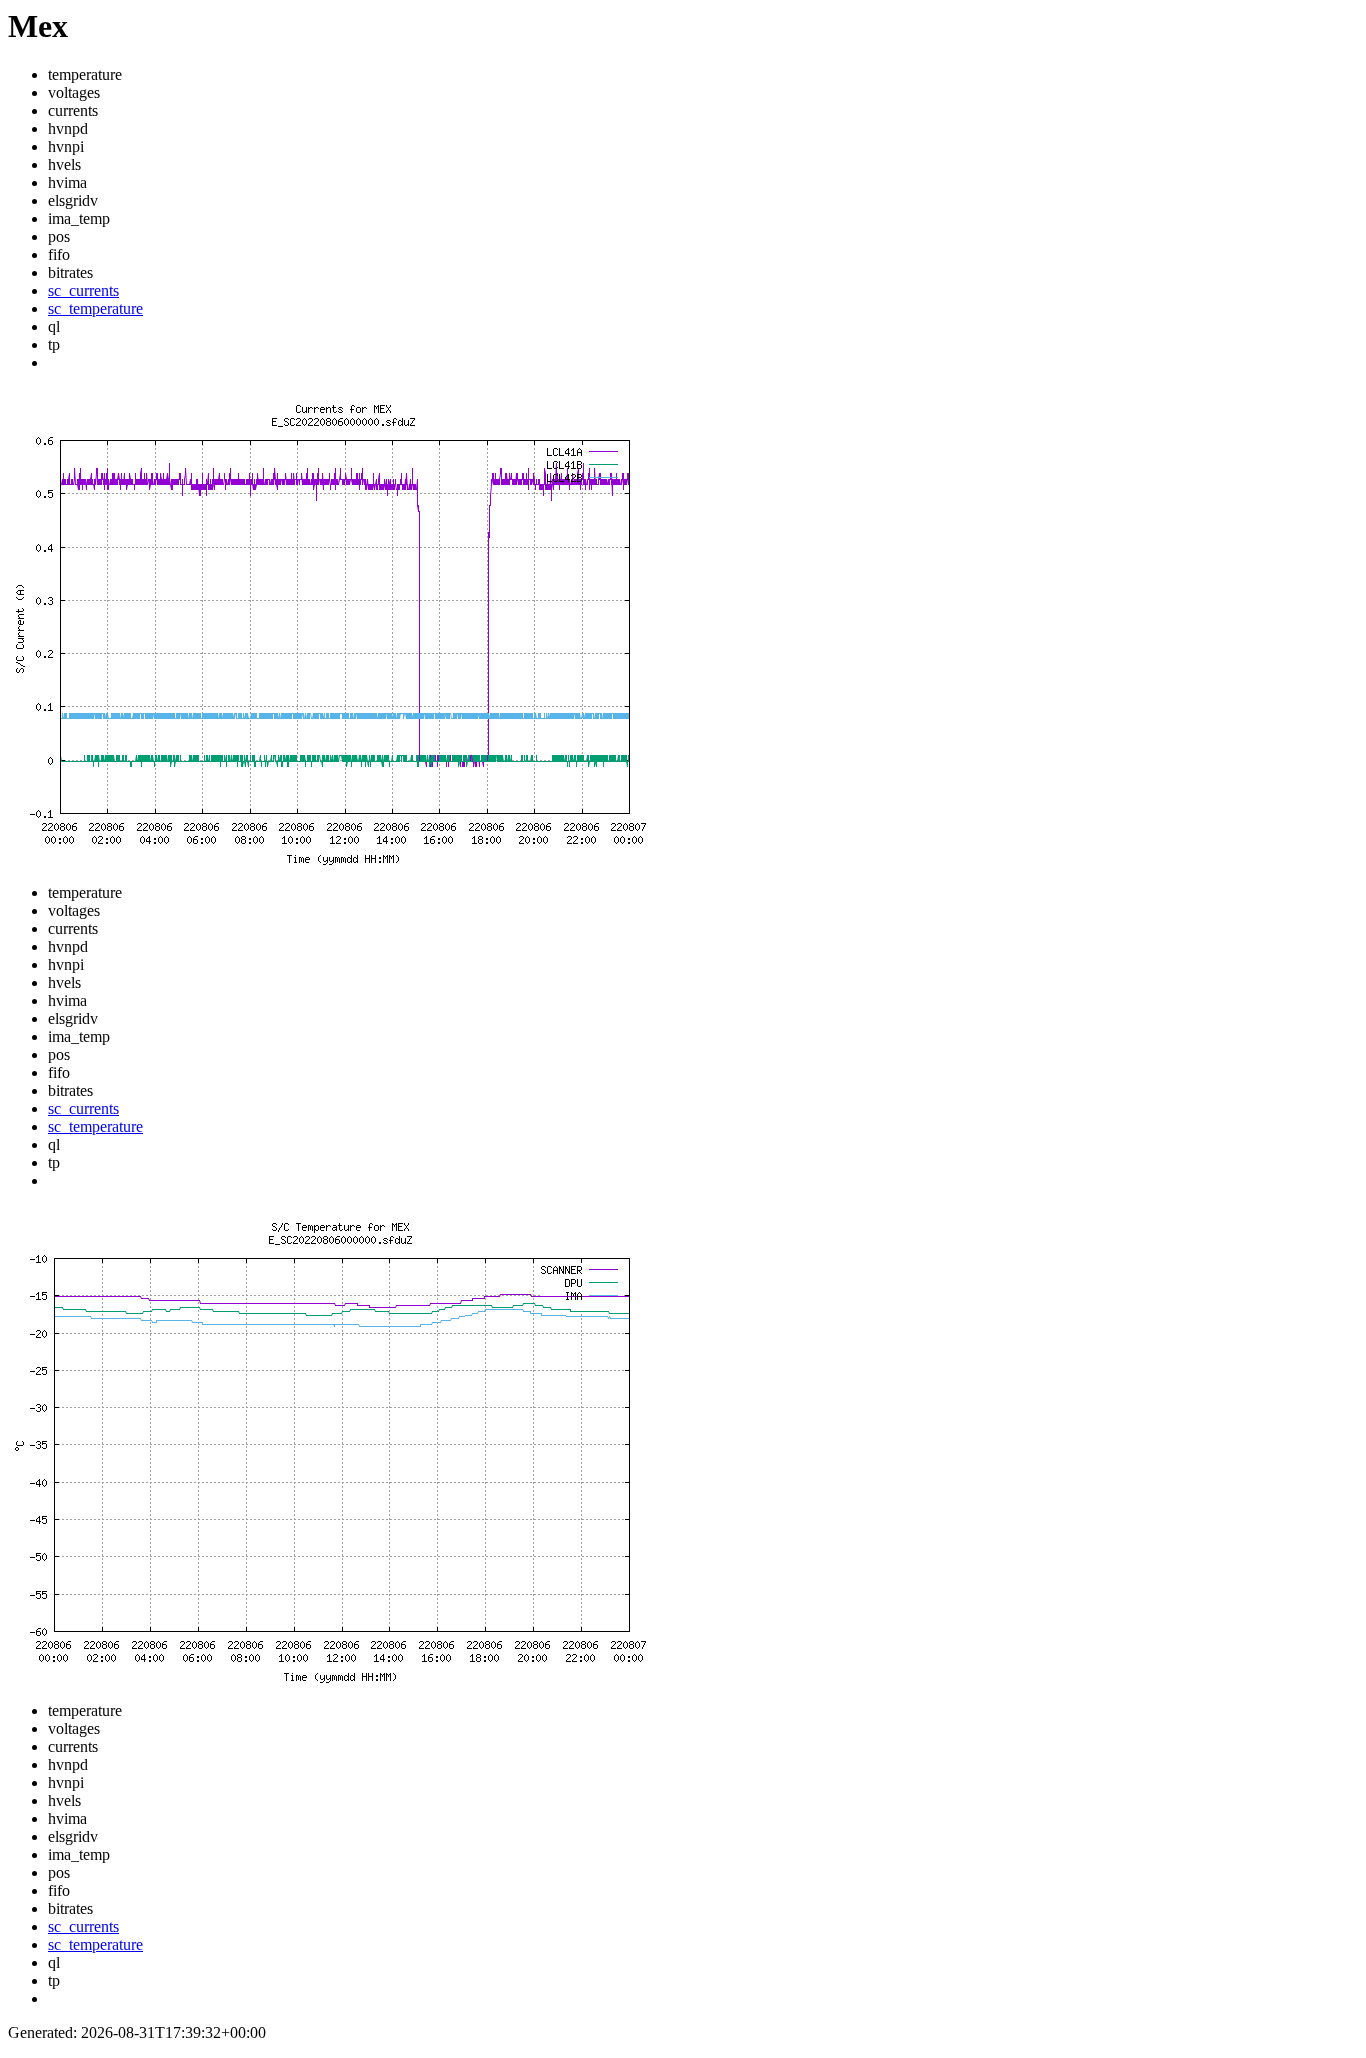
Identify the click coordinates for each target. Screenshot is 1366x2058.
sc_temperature (95, 308)
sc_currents (83, 290)
